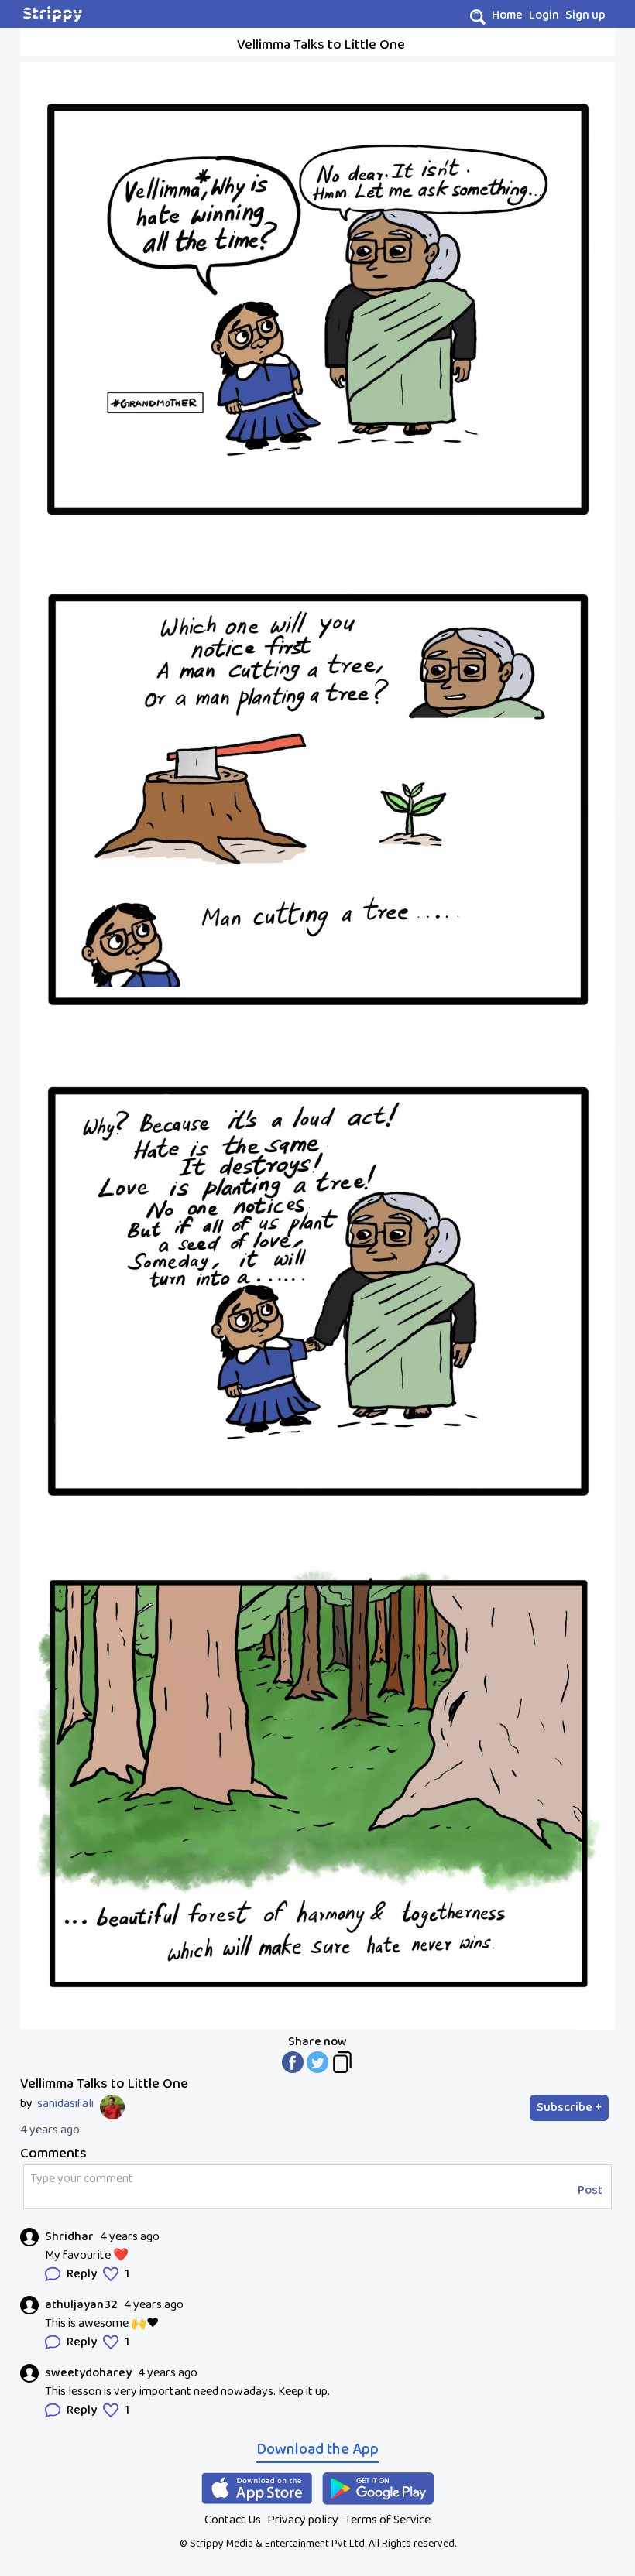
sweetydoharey (88, 2373)
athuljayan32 (81, 2305)
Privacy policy (303, 2520)
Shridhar (69, 2237)
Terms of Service (388, 2520)
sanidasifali (65, 2104)
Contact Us (233, 2520)
